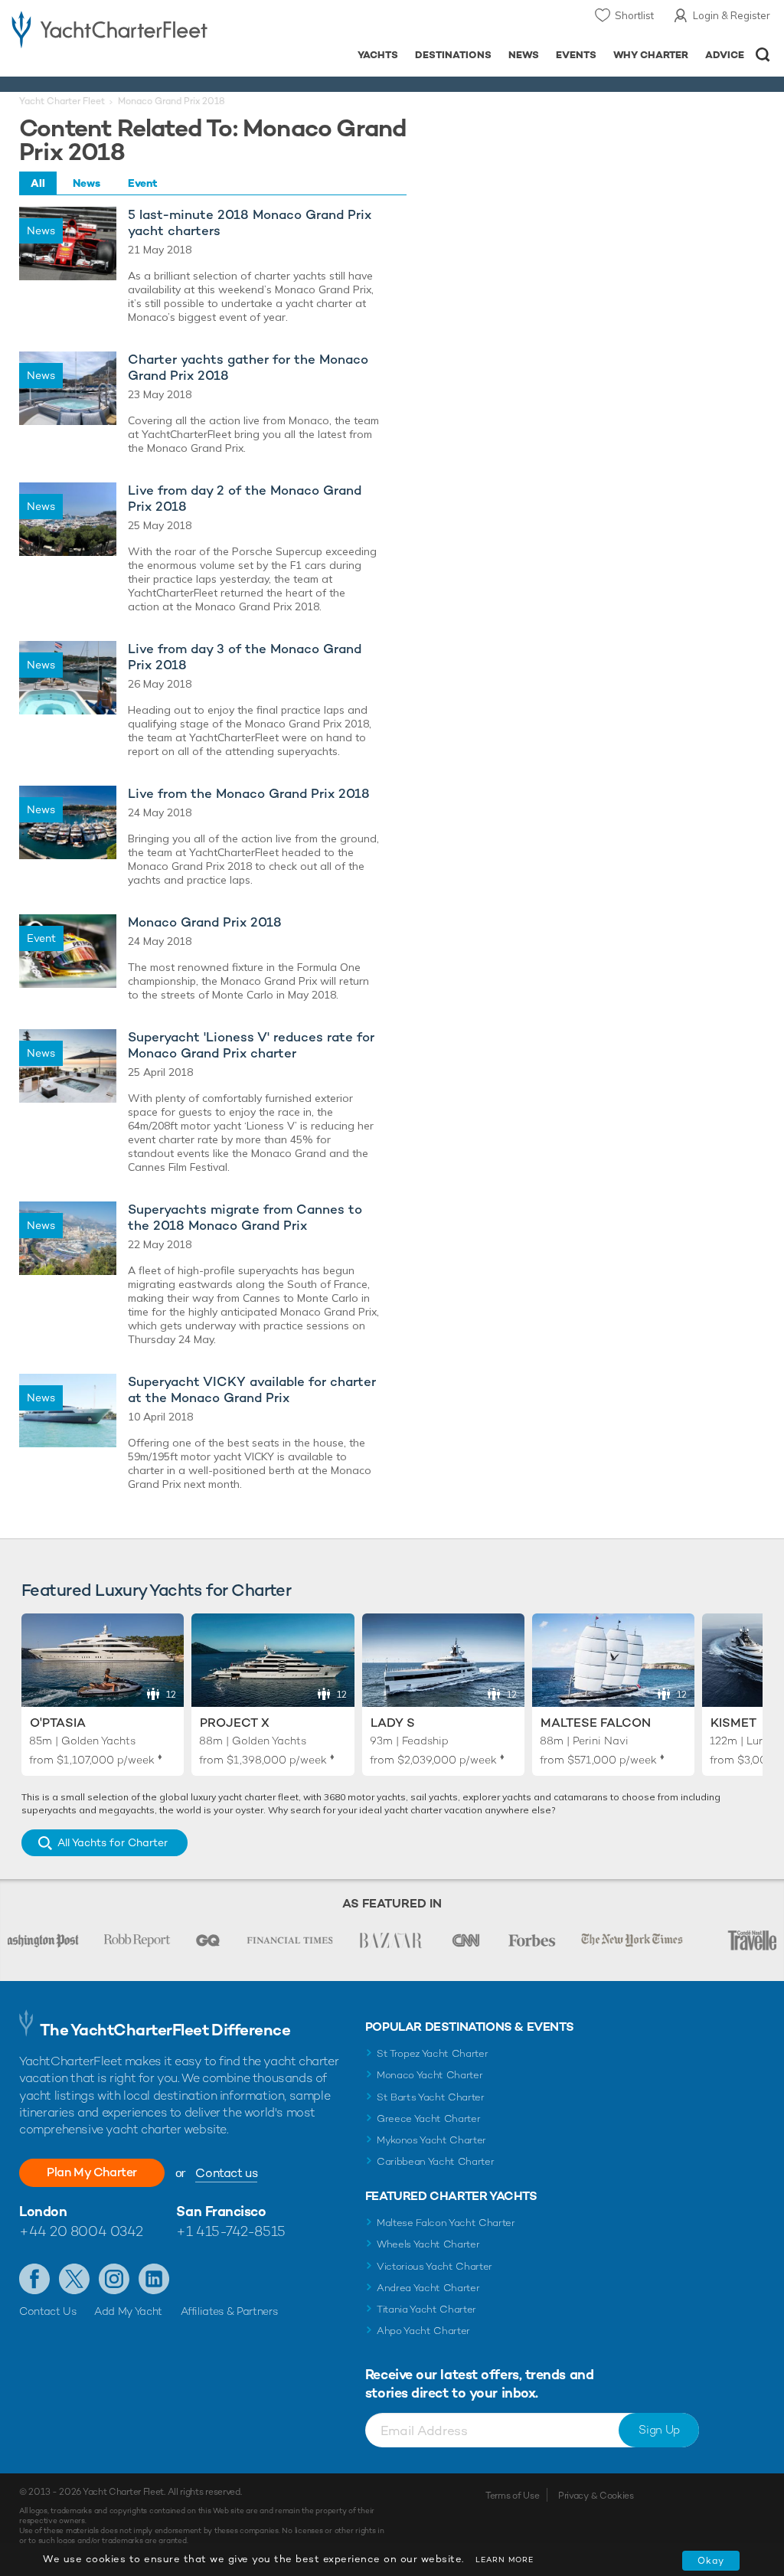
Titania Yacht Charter (426, 2309)
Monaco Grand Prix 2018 (205, 922)
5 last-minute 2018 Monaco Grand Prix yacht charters (250, 223)
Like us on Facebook (34, 2279)
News (524, 55)
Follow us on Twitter (74, 2279)
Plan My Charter (92, 2172)
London (43, 2211)
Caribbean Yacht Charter (436, 2161)
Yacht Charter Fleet (62, 101)
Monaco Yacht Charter (430, 2075)
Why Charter (651, 55)
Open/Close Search (763, 55)
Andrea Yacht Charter (428, 2288)
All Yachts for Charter (113, 1842)
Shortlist (634, 15)
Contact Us (48, 2311)
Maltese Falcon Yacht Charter (446, 2223)
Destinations (453, 55)
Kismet (733, 1723)
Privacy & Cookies (596, 2496)
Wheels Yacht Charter (428, 2244)
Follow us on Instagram (114, 2279)
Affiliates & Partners (229, 2311)
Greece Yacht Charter (429, 2118)
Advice (725, 55)
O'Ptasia (58, 1723)
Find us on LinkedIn (154, 2279)
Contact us (226, 2173)
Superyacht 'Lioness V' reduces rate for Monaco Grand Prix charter (251, 1045)
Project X (235, 1723)
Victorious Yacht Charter (434, 2266)
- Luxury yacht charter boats (109, 28)
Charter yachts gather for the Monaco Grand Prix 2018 (248, 368)
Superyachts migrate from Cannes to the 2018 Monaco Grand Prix (245, 1218)
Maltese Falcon (596, 1723)
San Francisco (221, 2211)
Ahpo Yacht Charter (423, 2331)
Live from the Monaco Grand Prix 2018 (249, 794)
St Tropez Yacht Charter (433, 2053)
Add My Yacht (128, 2311)
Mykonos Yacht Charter (431, 2140)
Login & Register (732, 15)
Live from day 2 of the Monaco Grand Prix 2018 (245, 499)
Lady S (393, 1723)
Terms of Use (512, 2496)
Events (576, 55)
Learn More (505, 2560)
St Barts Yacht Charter (431, 2097)
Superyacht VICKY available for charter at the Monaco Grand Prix (252, 1390)
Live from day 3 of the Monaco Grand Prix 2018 (245, 657)
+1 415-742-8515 (230, 2231)
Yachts (378, 55)
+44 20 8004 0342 (81, 2231)
